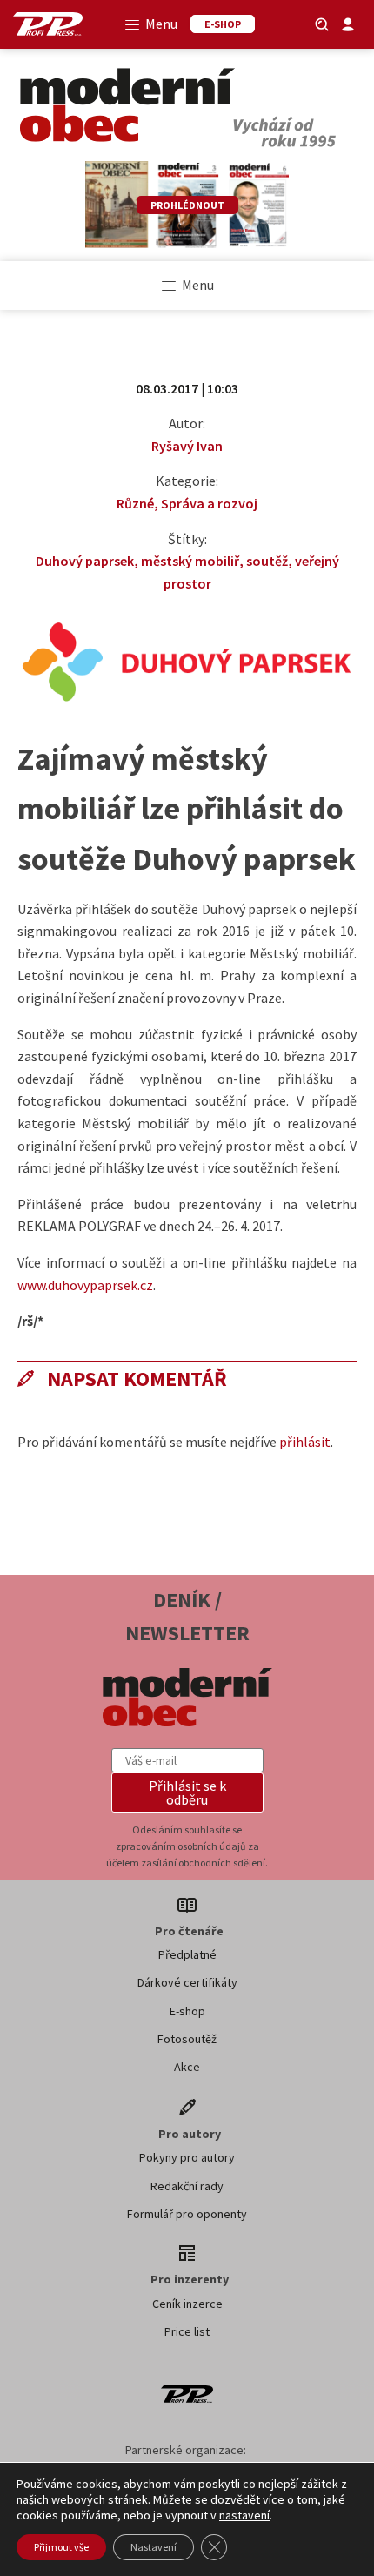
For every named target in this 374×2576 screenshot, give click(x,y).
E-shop (187, 2011)
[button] (187, 1792)
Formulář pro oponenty (187, 2214)
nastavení (244, 2515)
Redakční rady (187, 2186)
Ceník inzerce (187, 2304)
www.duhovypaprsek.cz (85, 1285)
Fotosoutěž (187, 2039)
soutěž (267, 561)
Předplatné (187, 1954)
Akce (187, 2067)
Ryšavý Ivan (187, 446)
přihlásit (305, 1442)
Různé (135, 503)
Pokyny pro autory (187, 2157)
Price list (187, 2331)
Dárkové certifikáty (187, 1982)
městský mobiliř (190, 561)
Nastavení (154, 2547)
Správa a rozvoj (209, 503)
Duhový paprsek (85, 561)
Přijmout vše (61, 2547)
